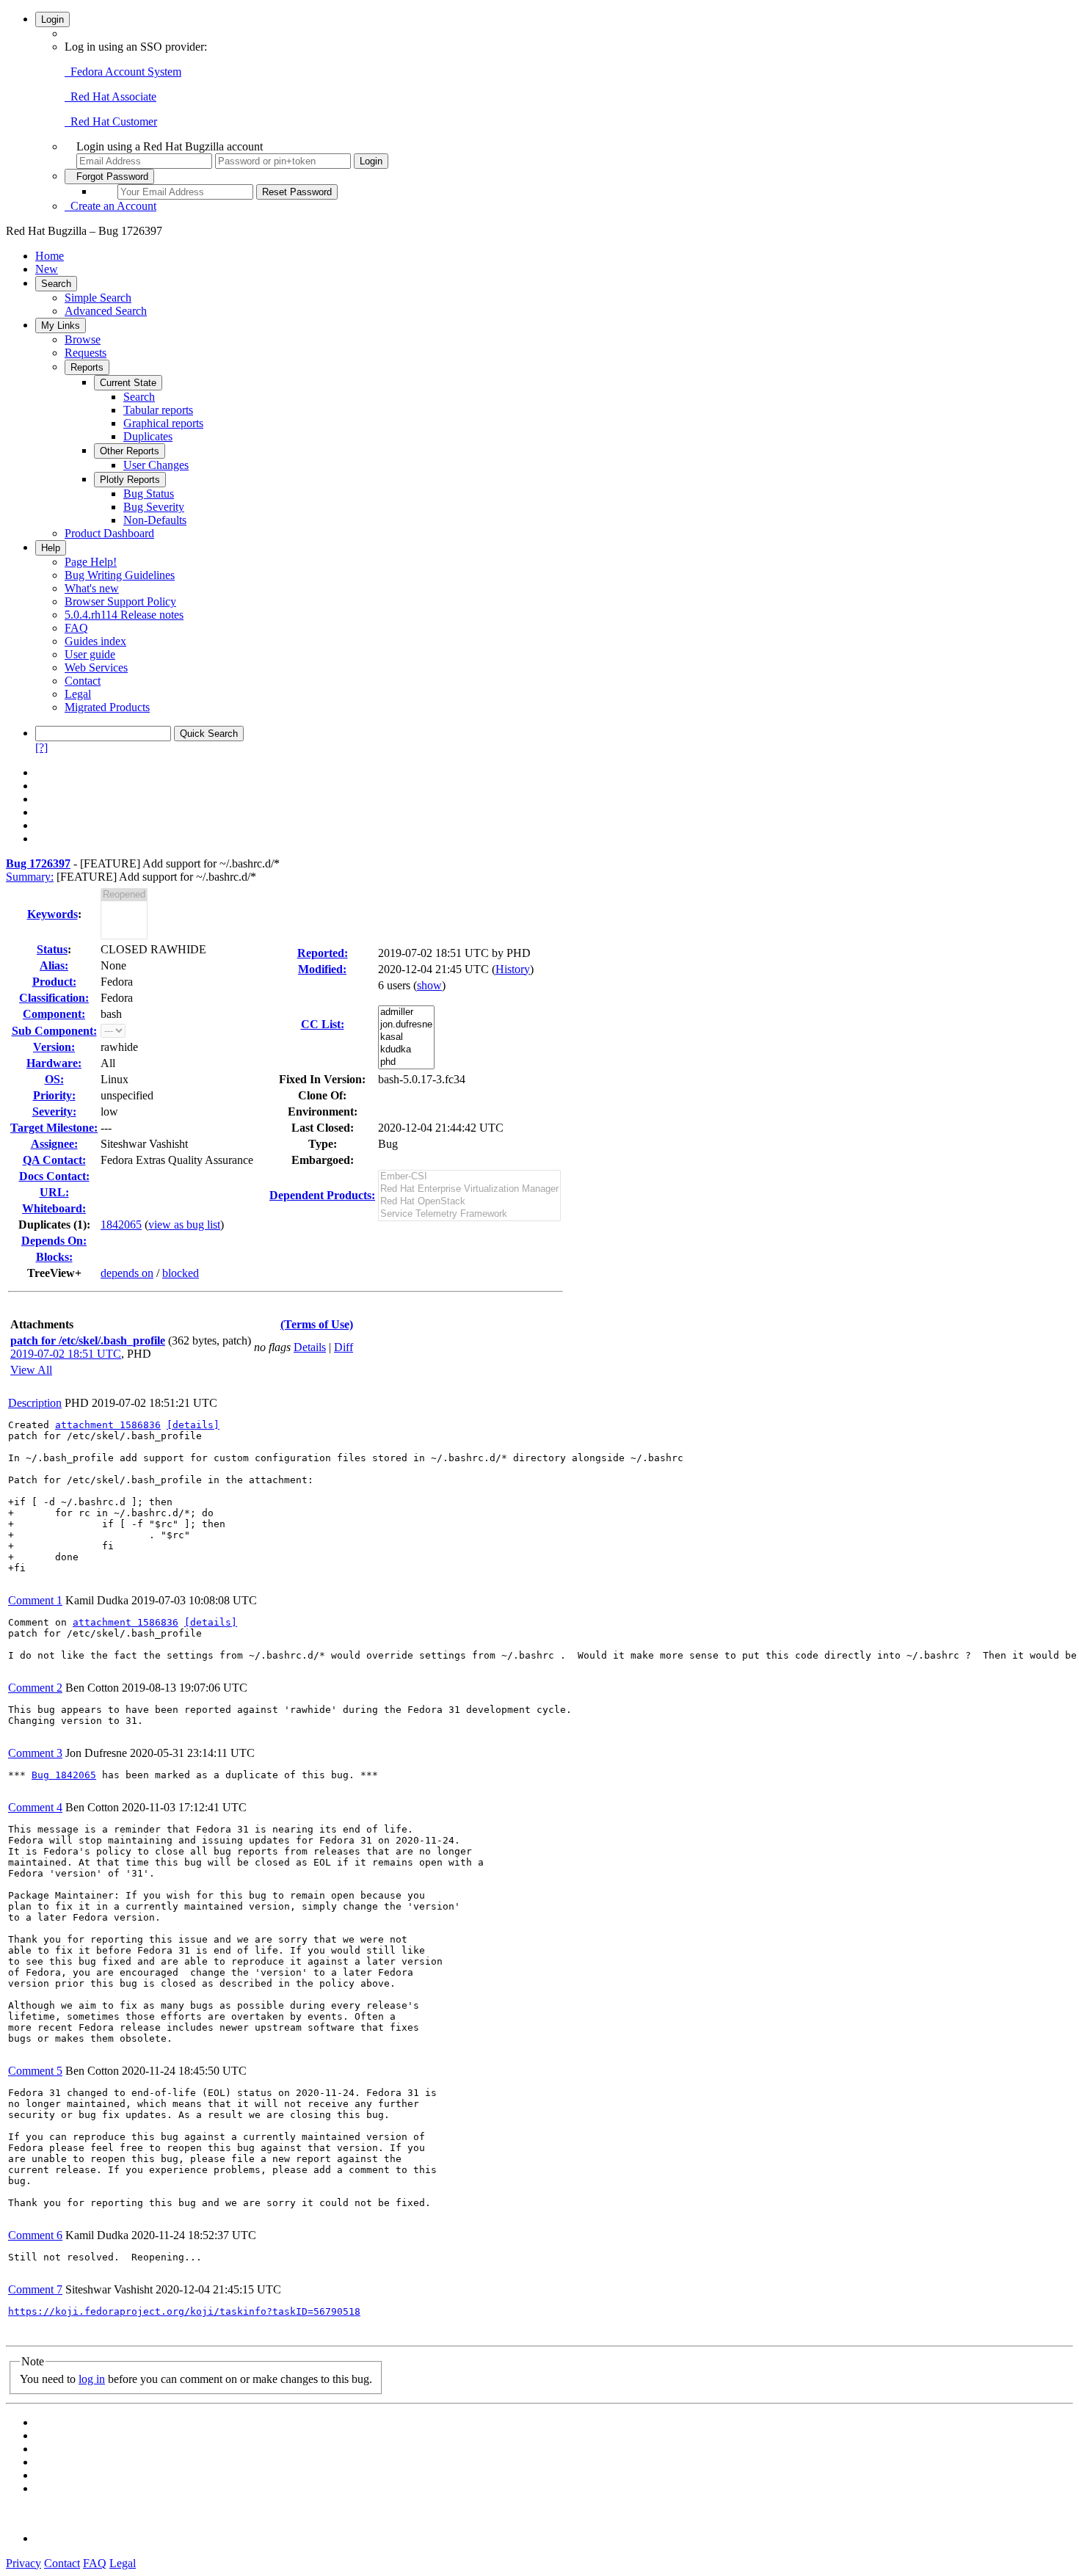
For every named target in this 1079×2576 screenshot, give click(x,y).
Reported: (323, 953)
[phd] (406, 1062)
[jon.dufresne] (406, 1025)
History (513, 969)
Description (35, 1403)
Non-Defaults (155, 520)
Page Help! (91, 562)
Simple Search (98, 298)
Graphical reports (163, 423)
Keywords (52, 914)
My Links (61, 325)
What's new (92, 588)
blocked (181, 1273)
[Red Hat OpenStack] (469, 1202)
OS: (54, 1079)
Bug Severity (154, 507)
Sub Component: (54, 1031)
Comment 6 (35, 2235)
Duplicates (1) (52, 1225)
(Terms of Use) (317, 1324)
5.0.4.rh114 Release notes (124, 615)
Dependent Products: (322, 1195)
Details (310, 1347)
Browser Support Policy (120, 601)
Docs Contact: (54, 1176)
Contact (83, 681)
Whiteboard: (54, 1208)
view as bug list (184, 1225)
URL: (54, 1192)
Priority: (54, 1095)
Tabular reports (158, 410)
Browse (83, 339)
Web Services (96, 667)
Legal (78, 694)
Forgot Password (109, 177)
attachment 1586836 (108, 1425)
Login (52, 19)
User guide (90, 654)
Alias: (54, 965)
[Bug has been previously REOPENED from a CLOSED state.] (124, 895)
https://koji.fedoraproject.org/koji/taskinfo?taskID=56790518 (184, 2311)
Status (52, 949)
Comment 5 (35, 2071)
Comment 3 (35, 1753)
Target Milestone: (54, 1128)
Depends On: (54, 1241)
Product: (54, 982)
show (429, 985)
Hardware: (54, 1063)
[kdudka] (406, 1050)
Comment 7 (35, 2289)
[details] (193, 1425)
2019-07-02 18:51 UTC (66, 1354)
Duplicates (148, 436)
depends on (127, 1273)
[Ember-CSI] (469, 1177)
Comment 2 (35, 1688)
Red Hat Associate (110, 97)
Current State (128, 383)
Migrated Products (107, 707)
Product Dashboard (109, 533)
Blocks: (54, 1257)
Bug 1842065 (64, 1775)
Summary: (30, 877)
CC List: (323, 1024)
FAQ (76, 628)
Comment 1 (35, 1600)
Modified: (322, 969)
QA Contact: (54, 1160)
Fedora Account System (123, 72)
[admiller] (406, 1012)
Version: (54, 1047)
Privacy (23, 2563)
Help (51, 548)
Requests (86, 353)
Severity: (54, 1111)
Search (56, 284)
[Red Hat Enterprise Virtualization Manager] (469, 1189)
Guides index (95, 641)
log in (92, 2379)
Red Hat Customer (111, 121)
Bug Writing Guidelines (120, 575)
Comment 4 (35, 1807)
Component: (54, 1014)
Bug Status (149, 494)
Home (50, 256)
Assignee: (54, 1144)
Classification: (54, 998)
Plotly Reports (130, 480)
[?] (41, 747)
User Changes (156, 465)
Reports (87, 367)
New (47, 269)
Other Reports (130, 451)
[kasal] (406, 1037)
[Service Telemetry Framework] (469, 1214)
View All (31, 1370)
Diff (344, 1347)
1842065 (121, 1225)
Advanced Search (106, 311)
